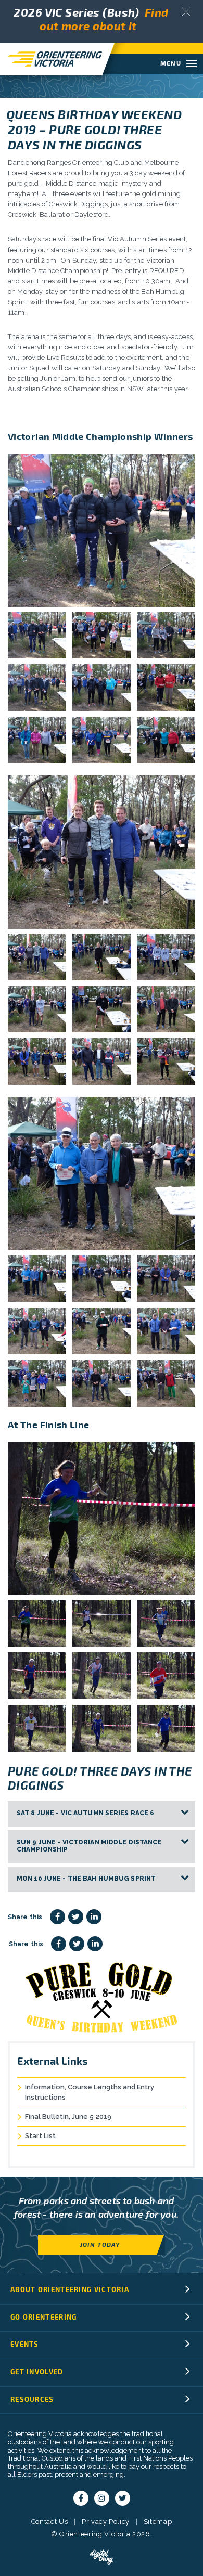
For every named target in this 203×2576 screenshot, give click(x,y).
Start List (40, 2136)
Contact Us (50, 2522)
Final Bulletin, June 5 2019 (68, 2117)
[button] (186, 12)
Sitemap (158, 2522)
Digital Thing (102, 2557)
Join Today (100, 2244)
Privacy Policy (106, 2522)
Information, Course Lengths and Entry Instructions (90, 2092)
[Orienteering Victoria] (51, 59)
